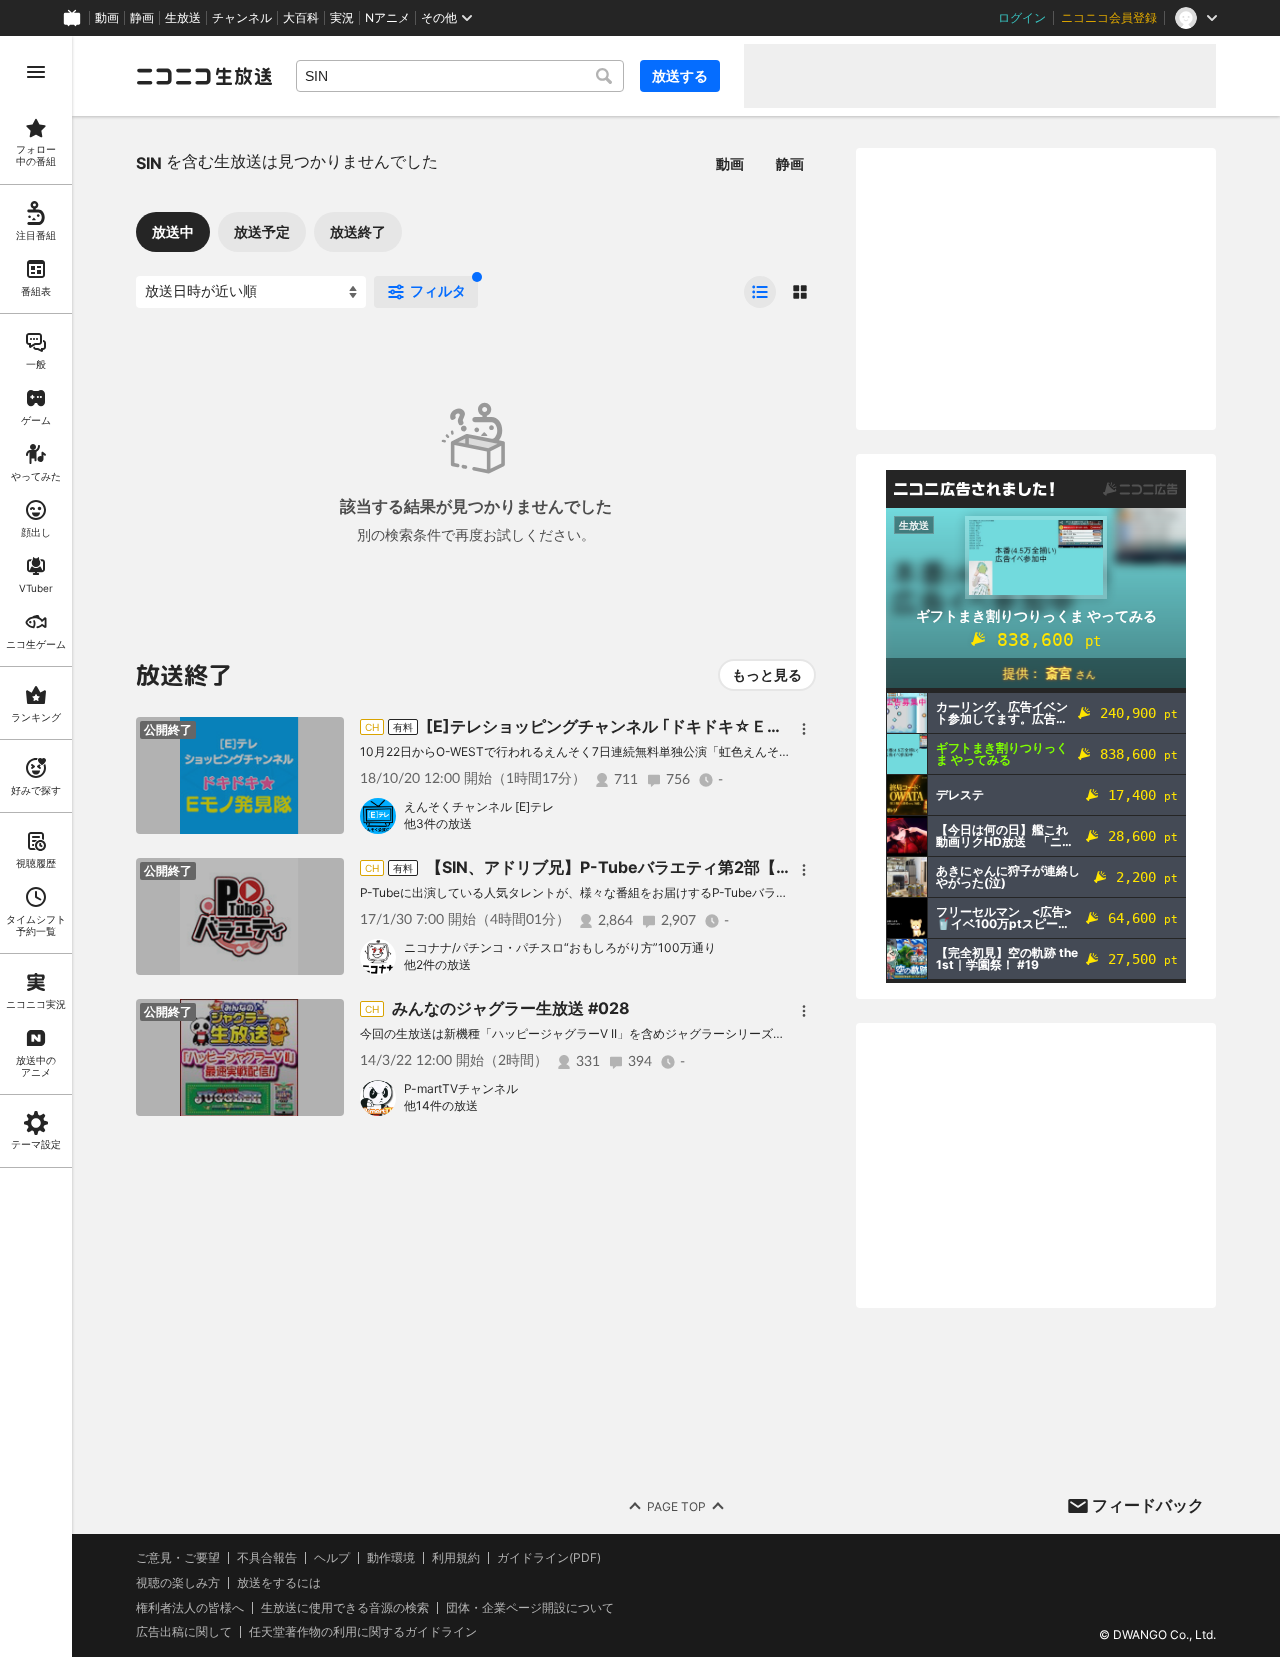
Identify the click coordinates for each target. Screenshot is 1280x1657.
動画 (107, 18)
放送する (680, 75)
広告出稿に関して (184, 1631)
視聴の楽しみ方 (178, 1582)
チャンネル (242, 18)
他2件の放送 (437, 964)
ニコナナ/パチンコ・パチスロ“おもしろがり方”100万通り (560, 947)
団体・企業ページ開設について (530, 1608)
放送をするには (279, 1583)
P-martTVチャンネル (461, 1088)
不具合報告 (267, 1558)
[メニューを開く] (36, 72)
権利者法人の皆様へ (190, 1607)
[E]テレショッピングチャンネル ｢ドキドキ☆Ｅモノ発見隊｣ (640, 726)
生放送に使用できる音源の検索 (345, 1608)
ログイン (1022, 18)
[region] (36, 846)
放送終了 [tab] (358, 231)
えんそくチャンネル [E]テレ (479, 806)
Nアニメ (387, 18)
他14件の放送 (441, 1105)
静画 (142, 18)
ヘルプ (332, 1558)
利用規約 (456, 1558)
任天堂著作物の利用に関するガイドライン (363, 1632)
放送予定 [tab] (262, 231)
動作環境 (391, 1558)
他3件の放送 (438, 823)
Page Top (676, 1506)
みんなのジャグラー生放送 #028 (511, 1008)
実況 (342, 18)
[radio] (760, 292)
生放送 (183, 18)
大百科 (301, 18)
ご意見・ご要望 (178, 1557)
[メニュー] (804, 729)
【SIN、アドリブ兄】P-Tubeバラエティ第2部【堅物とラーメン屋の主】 (689, 867)
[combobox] (460, 76)
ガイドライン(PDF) (549, 1558)
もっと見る (767, 674)
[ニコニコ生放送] (204, 76)
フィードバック (1148, 1505)
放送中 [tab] (173, 231)
